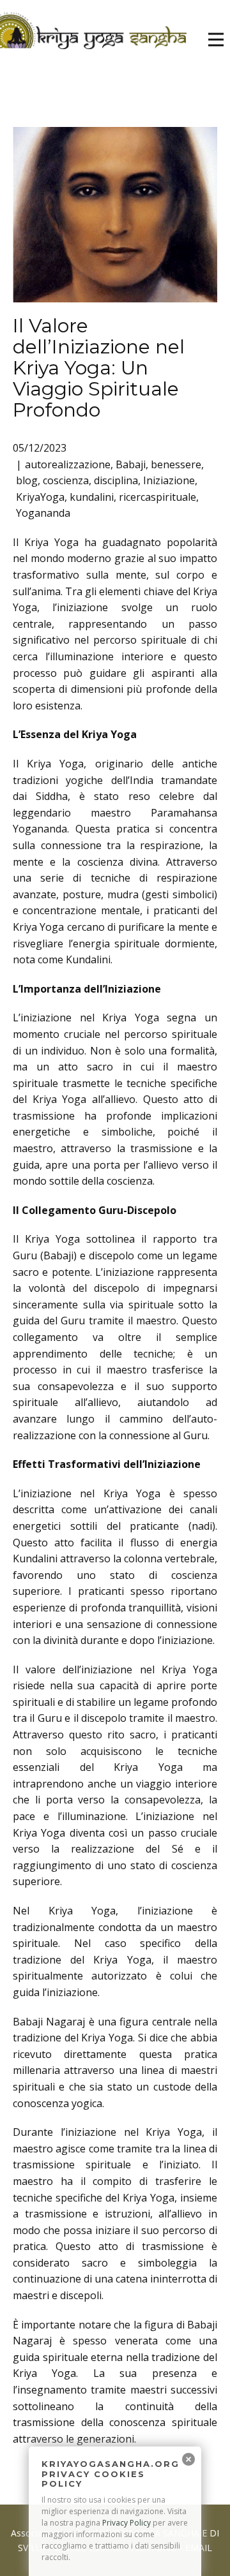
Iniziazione (169, 480)
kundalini (92, 497)
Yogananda (43, 513)
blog (27, 480)
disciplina (116, 480)
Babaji (131, 464)
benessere (176, 464)
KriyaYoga (40, 497)
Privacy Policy (126, 2523)
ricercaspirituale (157, 497)
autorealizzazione (68, 464)
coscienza (66, 480)
